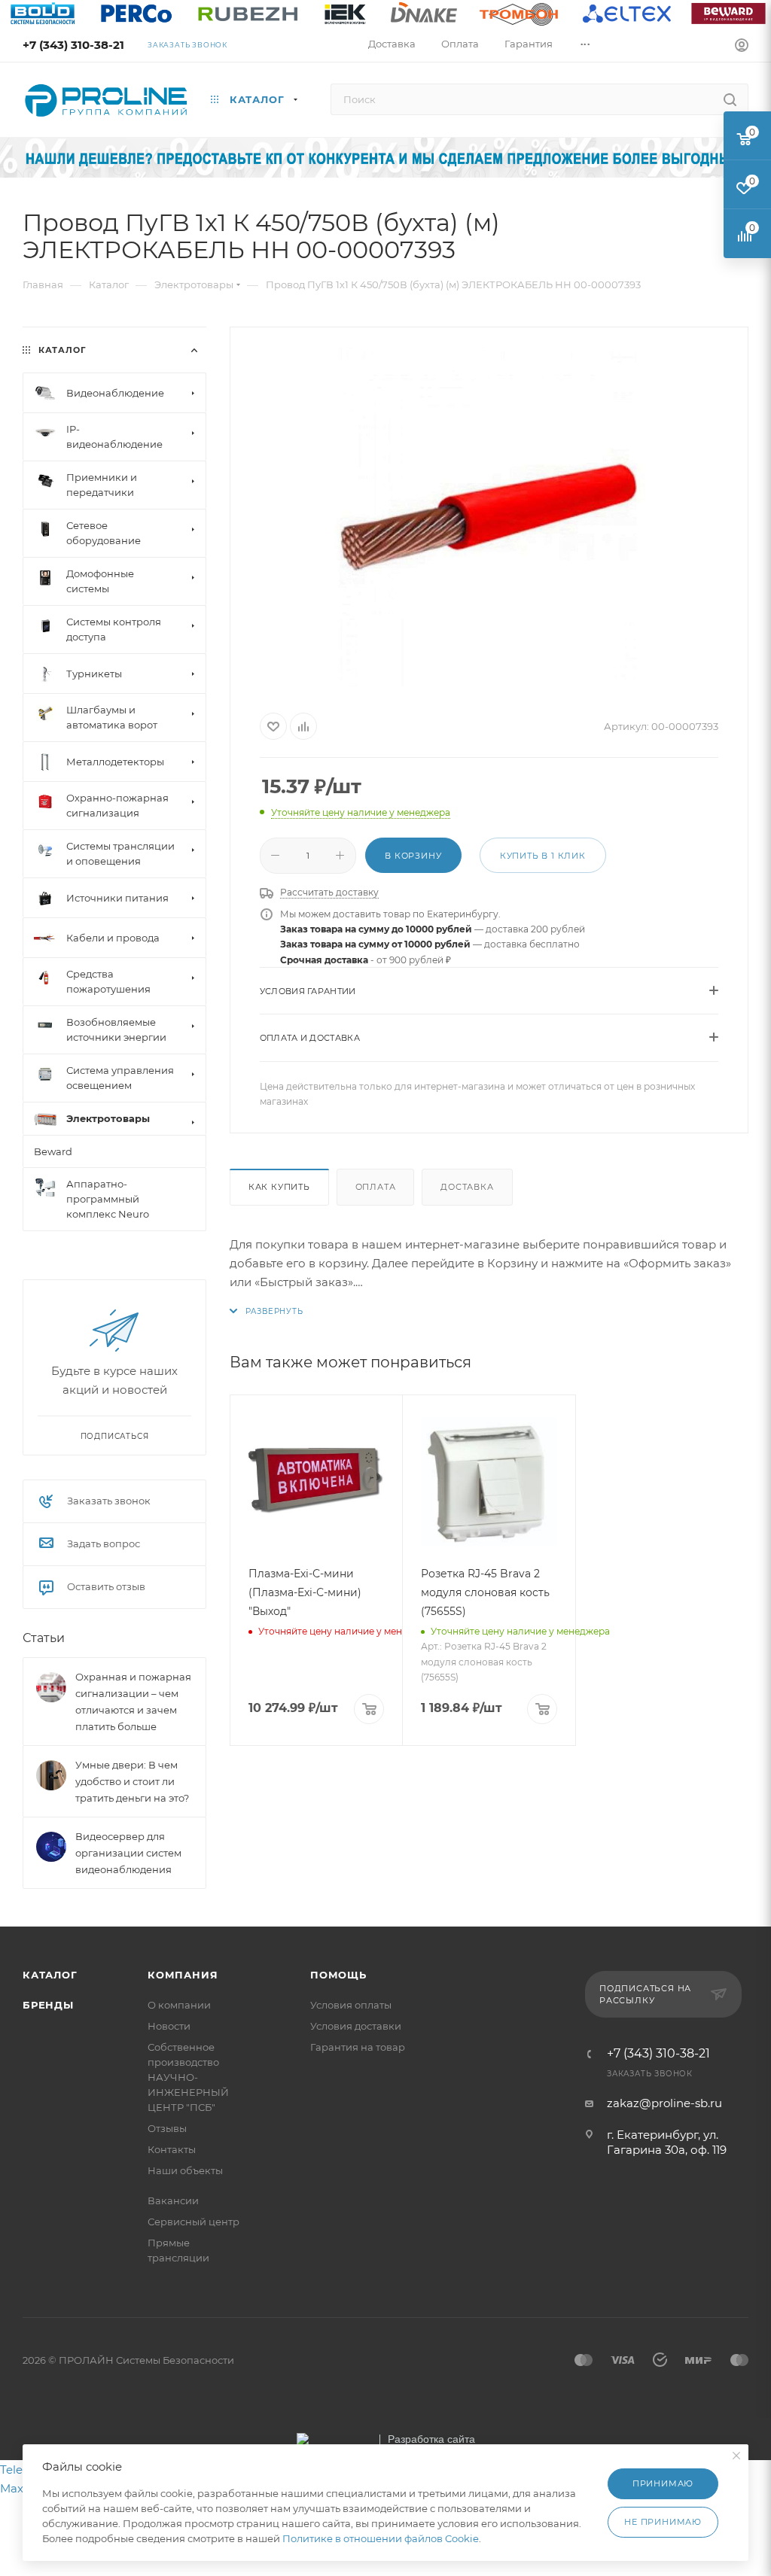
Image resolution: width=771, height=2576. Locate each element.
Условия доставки (356, 2026)
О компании (179, 2005)
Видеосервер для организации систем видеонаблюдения (128, 1853)
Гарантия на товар (358, 2047)
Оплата (376, 1187)
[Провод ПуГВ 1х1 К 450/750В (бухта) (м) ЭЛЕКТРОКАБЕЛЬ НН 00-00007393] (489, 517)
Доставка (467, 1187)
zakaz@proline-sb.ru (664, 2103)
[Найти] (730, 99)
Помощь (338, 1975)
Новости (169, 2026)
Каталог (50, 1975)
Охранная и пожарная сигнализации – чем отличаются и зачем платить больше (133, 1702)
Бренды (48, 2005)
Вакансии (173, 2200)
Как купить (279, 1187)
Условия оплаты (351, 2005)
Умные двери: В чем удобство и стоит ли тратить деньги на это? (132, 1781)
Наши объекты (185, 2170)
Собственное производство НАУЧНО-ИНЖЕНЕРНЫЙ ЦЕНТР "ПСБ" (188, 2077)
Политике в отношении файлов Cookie (381, 2538)
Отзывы (167, 2128)
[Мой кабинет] (742, 47)
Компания (183, 1975)
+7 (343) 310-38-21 (73, 45)
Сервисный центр (194, 2222)
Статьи (44, 1638)
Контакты (172, 2149)
